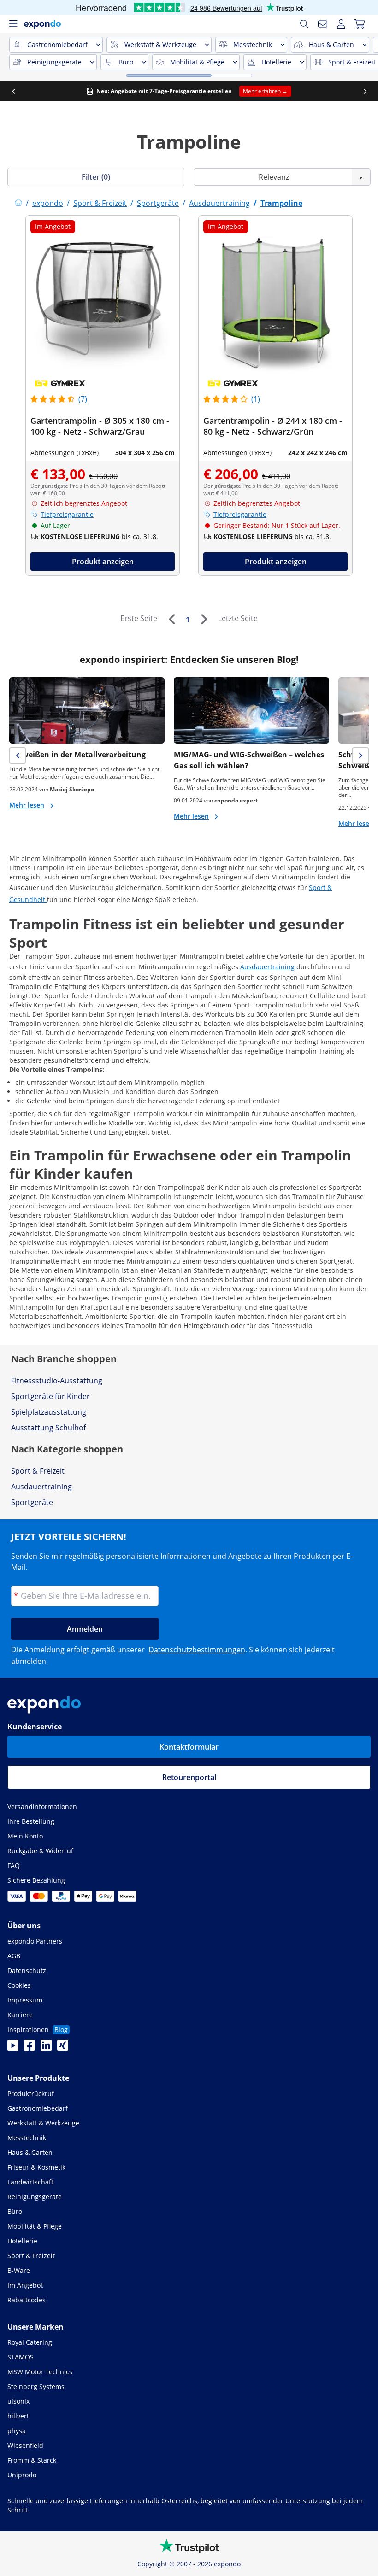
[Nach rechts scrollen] (365, 91)
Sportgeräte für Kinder (50, 1396)
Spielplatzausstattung (49, 1412)
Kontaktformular (189, 1747)
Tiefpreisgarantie (67, 514)
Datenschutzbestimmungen (197, 1650)
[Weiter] (204, 619)
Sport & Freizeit (38, 1471)
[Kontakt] (323, 24)
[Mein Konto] (341, 24)
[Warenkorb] (360, 24)
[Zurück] (171, 619)
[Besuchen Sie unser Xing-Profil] (63, 2048)
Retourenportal (189, 1777)
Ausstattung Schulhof (48, 1428)
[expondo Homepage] (18, 203)
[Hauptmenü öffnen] (13, 24)
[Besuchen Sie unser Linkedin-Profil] (46, 2048)
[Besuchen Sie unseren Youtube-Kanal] (13, 2048)
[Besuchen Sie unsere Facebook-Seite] (30, 2048)
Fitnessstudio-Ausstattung (57, 1381)
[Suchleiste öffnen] (304, 24)
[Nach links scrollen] (13, 91)
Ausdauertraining (268, 967)
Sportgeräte (32, 1502)
